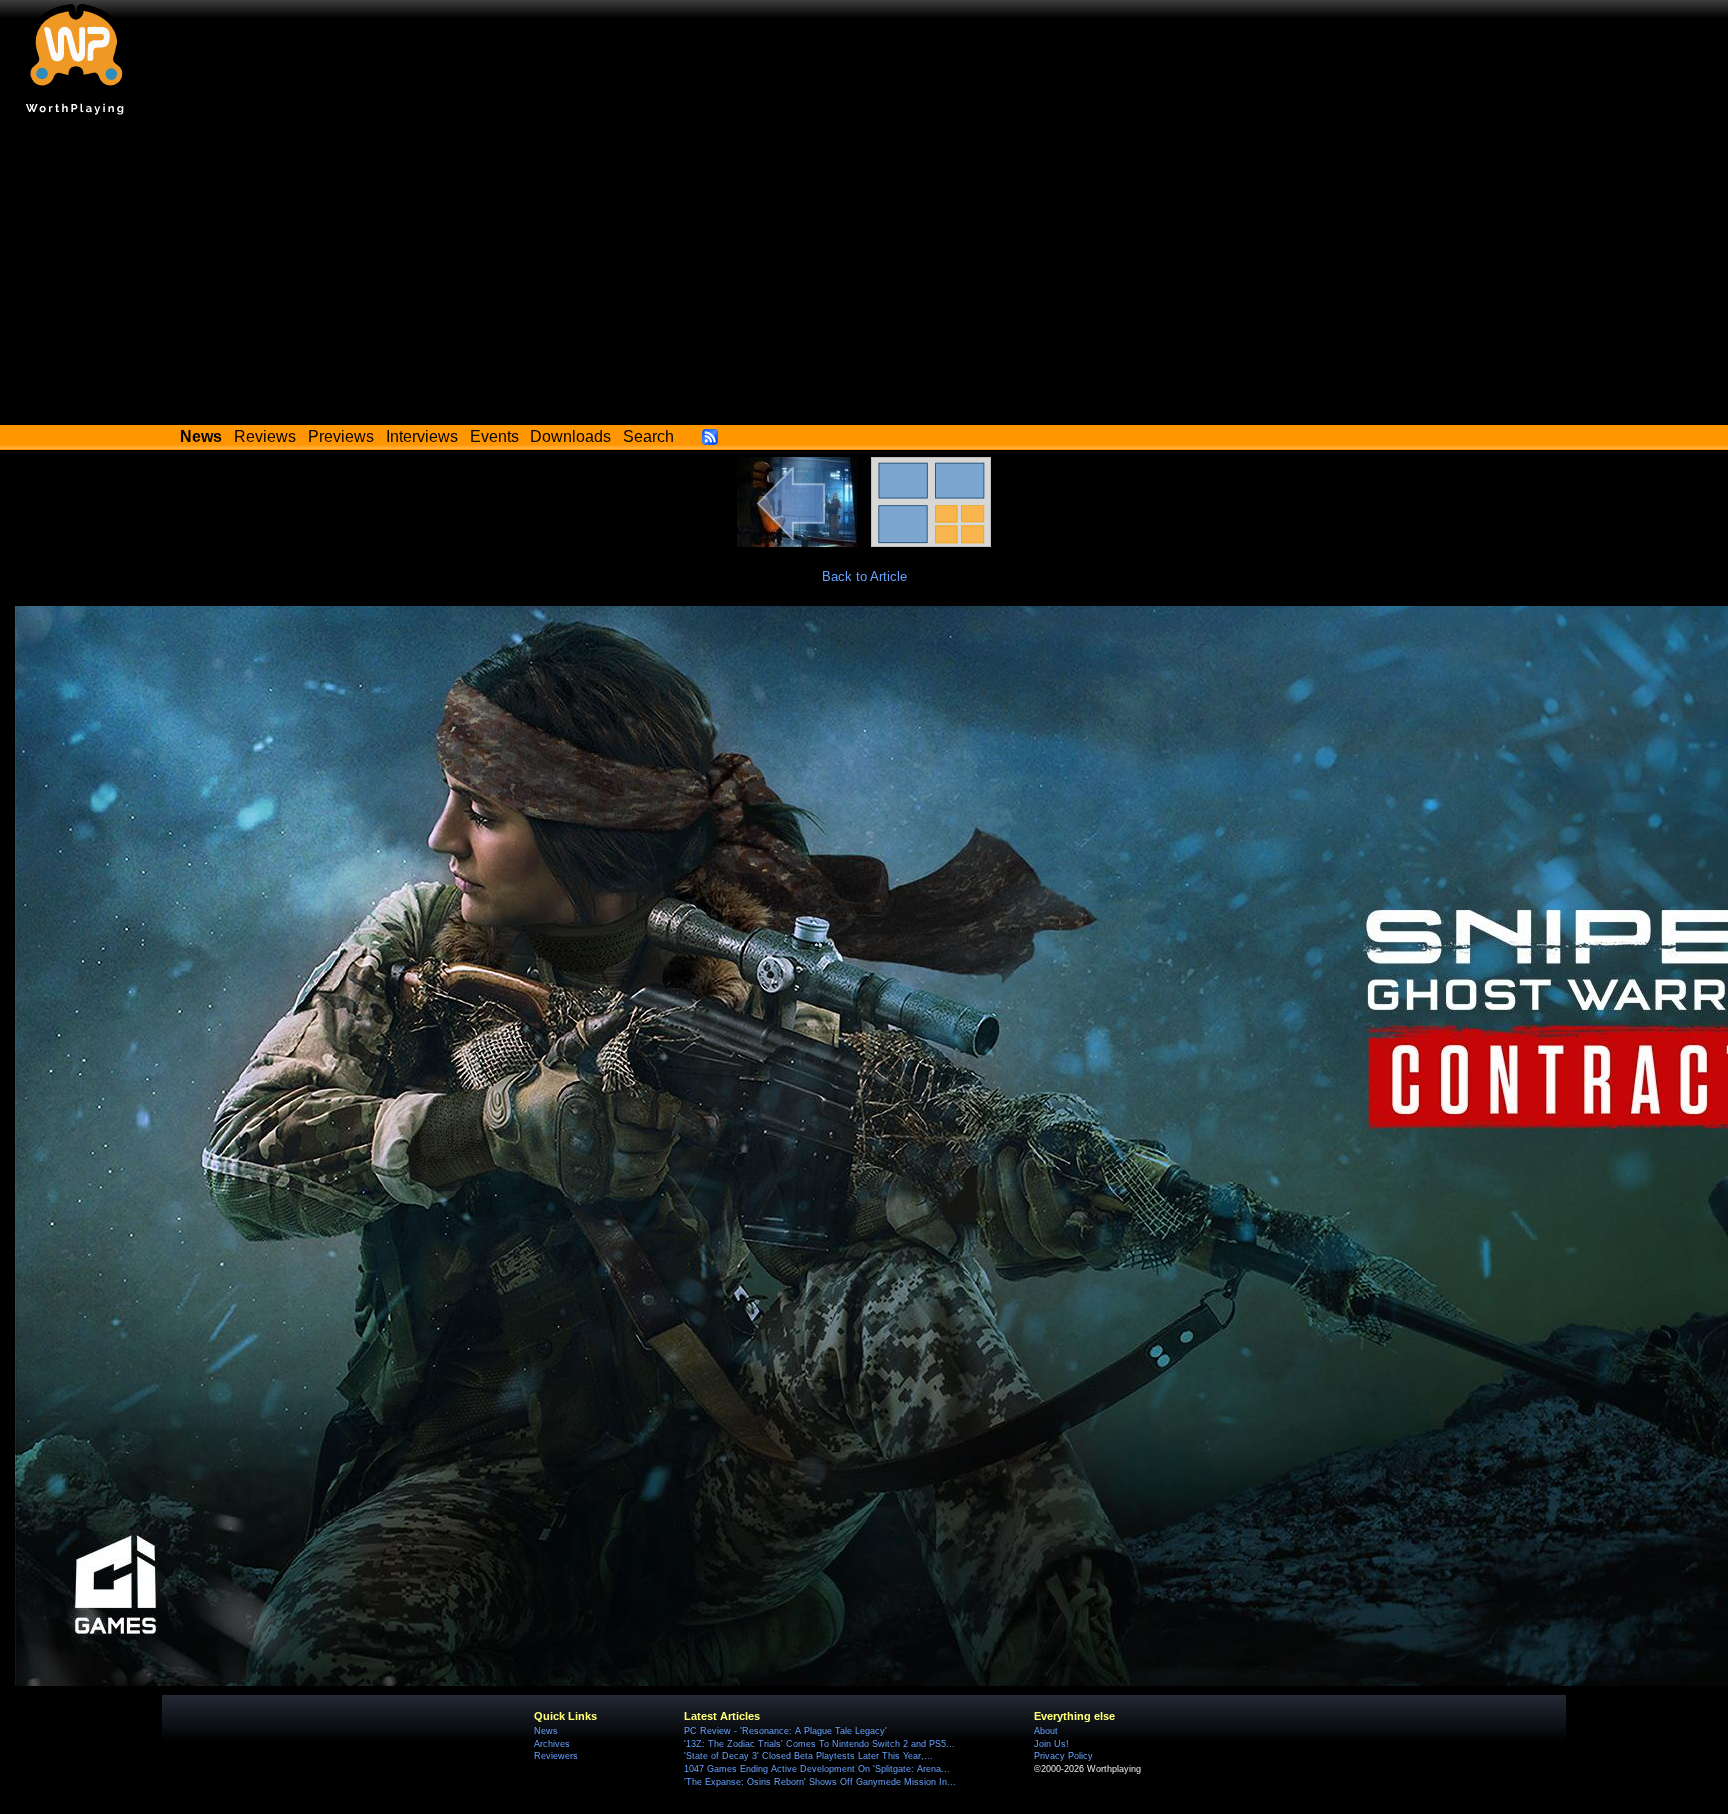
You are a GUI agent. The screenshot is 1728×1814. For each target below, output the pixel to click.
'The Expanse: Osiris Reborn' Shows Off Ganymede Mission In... (820, 1782)
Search (648, 436)
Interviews (422, 436)
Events (494, 436)
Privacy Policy (1063, 1756)
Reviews (265, 436)
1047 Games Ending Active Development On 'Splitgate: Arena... (817, 1769)
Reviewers (556, 1756)
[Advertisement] (864, 275)
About (1046, 1731)
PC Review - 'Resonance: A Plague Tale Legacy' (785, 1731)
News (546, 1731)
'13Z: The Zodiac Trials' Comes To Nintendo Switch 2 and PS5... (819, 1744)
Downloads (570, 436)
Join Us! (1051, 1744)
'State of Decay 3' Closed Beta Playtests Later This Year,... (808, 1756)
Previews (341, 436)
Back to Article (864, 576)
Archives (552, 1744)
